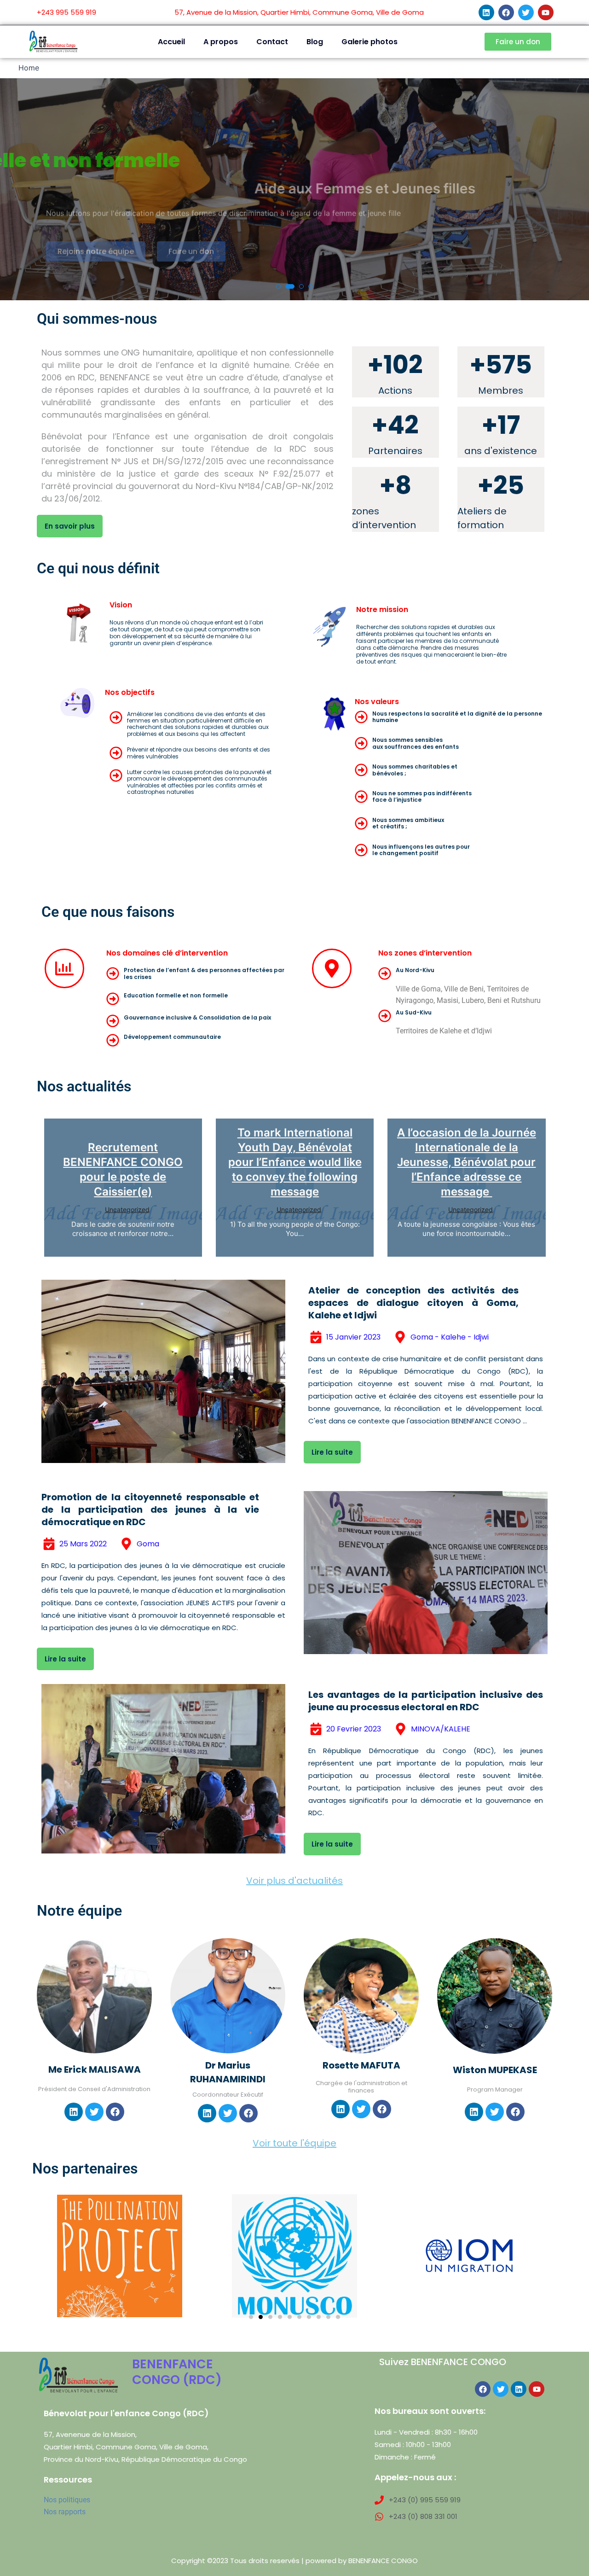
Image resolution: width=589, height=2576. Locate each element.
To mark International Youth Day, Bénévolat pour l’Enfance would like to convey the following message (295, 1162)
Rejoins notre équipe (96, 242)
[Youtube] (546, 12)
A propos (221, 42)
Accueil (171, 42)
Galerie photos (370, 42)
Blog (315, 42)
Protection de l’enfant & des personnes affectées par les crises (204, 973)
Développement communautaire (172, 1037)
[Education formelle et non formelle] (113, 999)
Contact (272, 42)
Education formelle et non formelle (176, 995)
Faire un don (191, 242)
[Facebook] (506, 12)
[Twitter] (526, 12)
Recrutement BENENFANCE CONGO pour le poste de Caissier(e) (123, 1169)
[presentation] (16, 193)
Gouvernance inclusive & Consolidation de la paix (197, 1017)
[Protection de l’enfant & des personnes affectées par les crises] (113, 973)
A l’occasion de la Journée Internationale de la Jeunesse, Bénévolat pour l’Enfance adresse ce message (467, 1162)
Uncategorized (127, 1209)
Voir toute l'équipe (294, 2143)
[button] (278, 286)
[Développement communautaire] (113, 1040)
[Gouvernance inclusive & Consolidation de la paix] (113, 1021)
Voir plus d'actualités (294, 1881)
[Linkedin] (486, 12)
